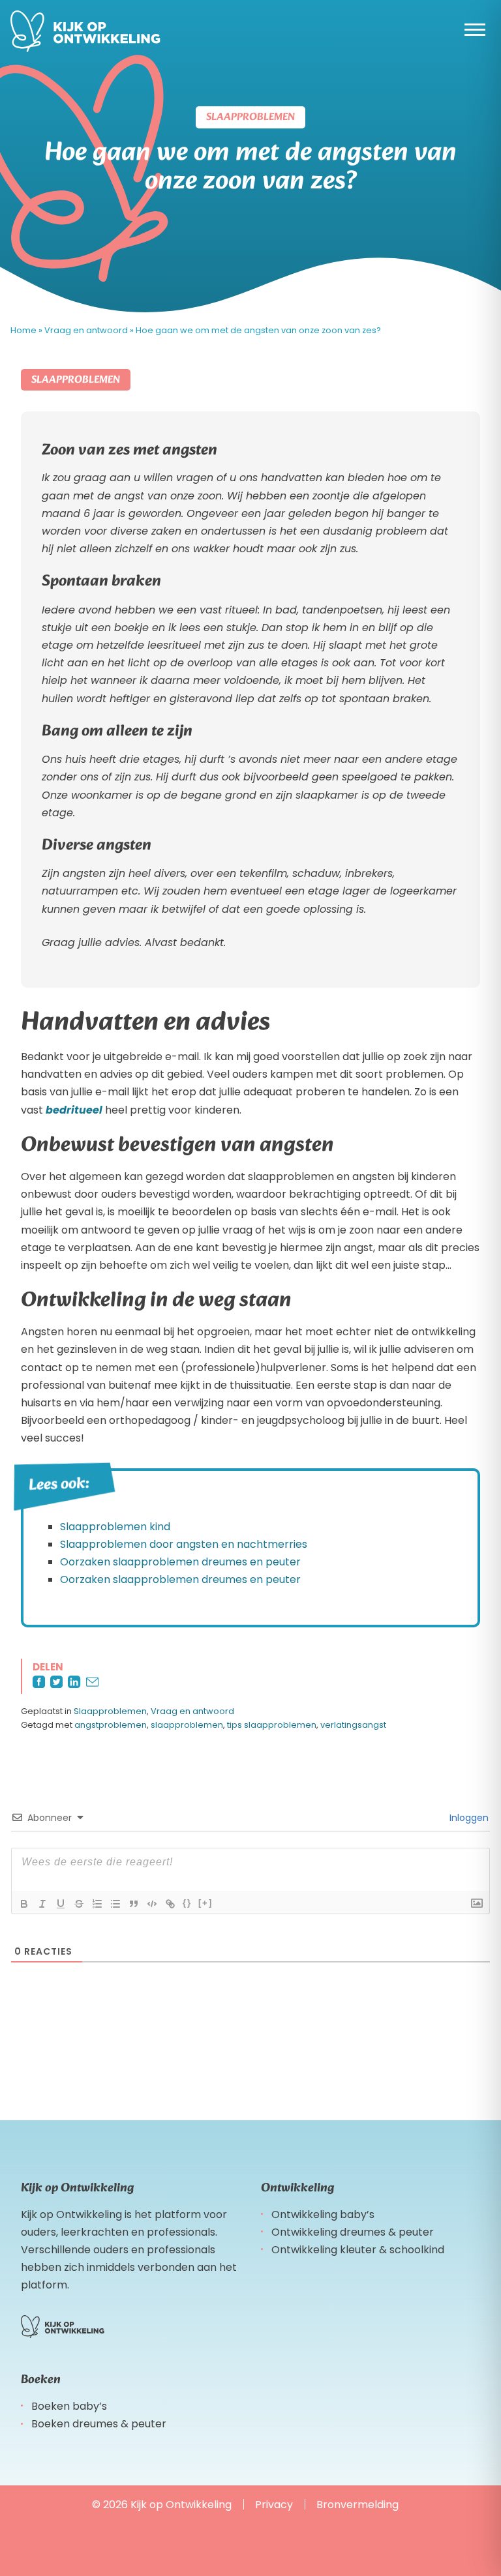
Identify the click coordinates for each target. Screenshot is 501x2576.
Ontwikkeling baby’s (323, 2214)
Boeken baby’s (69, 2406)
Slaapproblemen (110, 1711)
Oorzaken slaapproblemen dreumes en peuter (180, 1562)
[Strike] (79, 1904)
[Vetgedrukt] (24, 1904)
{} (187, 1903)
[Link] (170, 1904)
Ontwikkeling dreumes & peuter (353, 2232)
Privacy (274, 2505)
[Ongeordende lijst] (115, 1904)
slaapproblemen (187, 1725)
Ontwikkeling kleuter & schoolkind (358, 2250)
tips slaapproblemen (272, 1725)
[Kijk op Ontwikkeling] (85, 31)
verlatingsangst (353, 1725)
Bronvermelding (357, 2505)
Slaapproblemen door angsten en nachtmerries (184, 1544)
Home (23, 330)
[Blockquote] (134, 1904)
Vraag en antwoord (86, 330)
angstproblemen (111, 1725)
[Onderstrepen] (61, 1904)
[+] (205, 1903)
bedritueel (74, 1110)
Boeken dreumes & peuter (99, 2424)
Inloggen (468, 1818)
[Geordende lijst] (97, 1904)
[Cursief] (42, 1904)
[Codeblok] (152, 1904)
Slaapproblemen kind (115, 1527)
